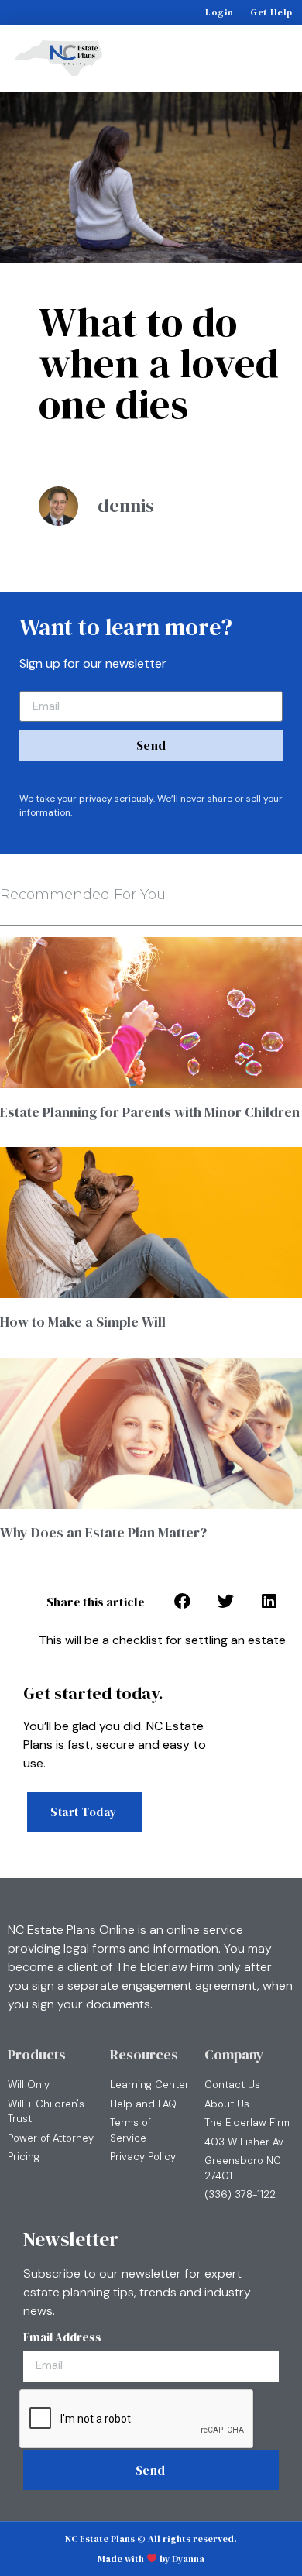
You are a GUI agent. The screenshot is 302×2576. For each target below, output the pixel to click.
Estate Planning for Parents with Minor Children (150, 1112)
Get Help (271, 12)
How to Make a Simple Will (83, 1322)
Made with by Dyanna (151, 2559)
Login (219, 12)
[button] (272, 58)
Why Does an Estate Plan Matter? (103, 1532)
